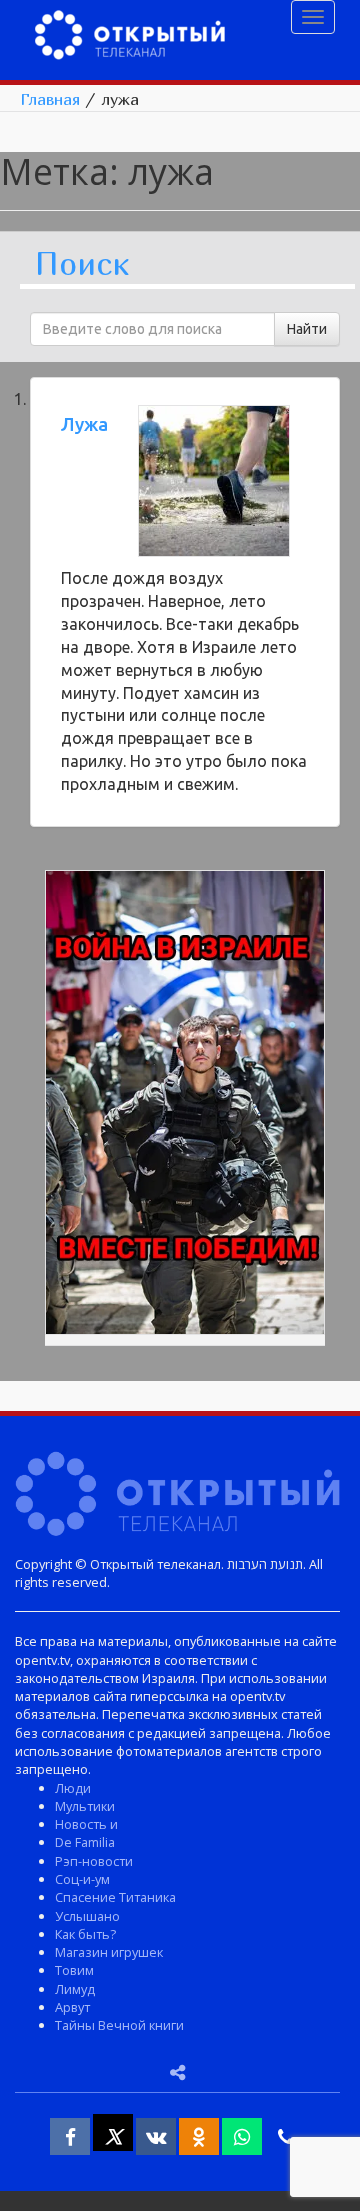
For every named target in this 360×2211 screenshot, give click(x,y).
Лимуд (75, 1989)
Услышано (87, 1916)
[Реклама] (185, 1106)
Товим (74, 1970)
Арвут (72, 2007)
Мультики (85, 1806)
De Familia (85, 1842)
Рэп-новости (94, 1861)
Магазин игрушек (109, 1952)
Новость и (86, 1824)
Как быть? (85, 1934)
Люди (73, 1788)
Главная (50, 99)
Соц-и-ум (82, 1879)
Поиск (82, 264)
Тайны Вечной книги (119, 2025)
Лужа (84, 424)
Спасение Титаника (115, 1897)
